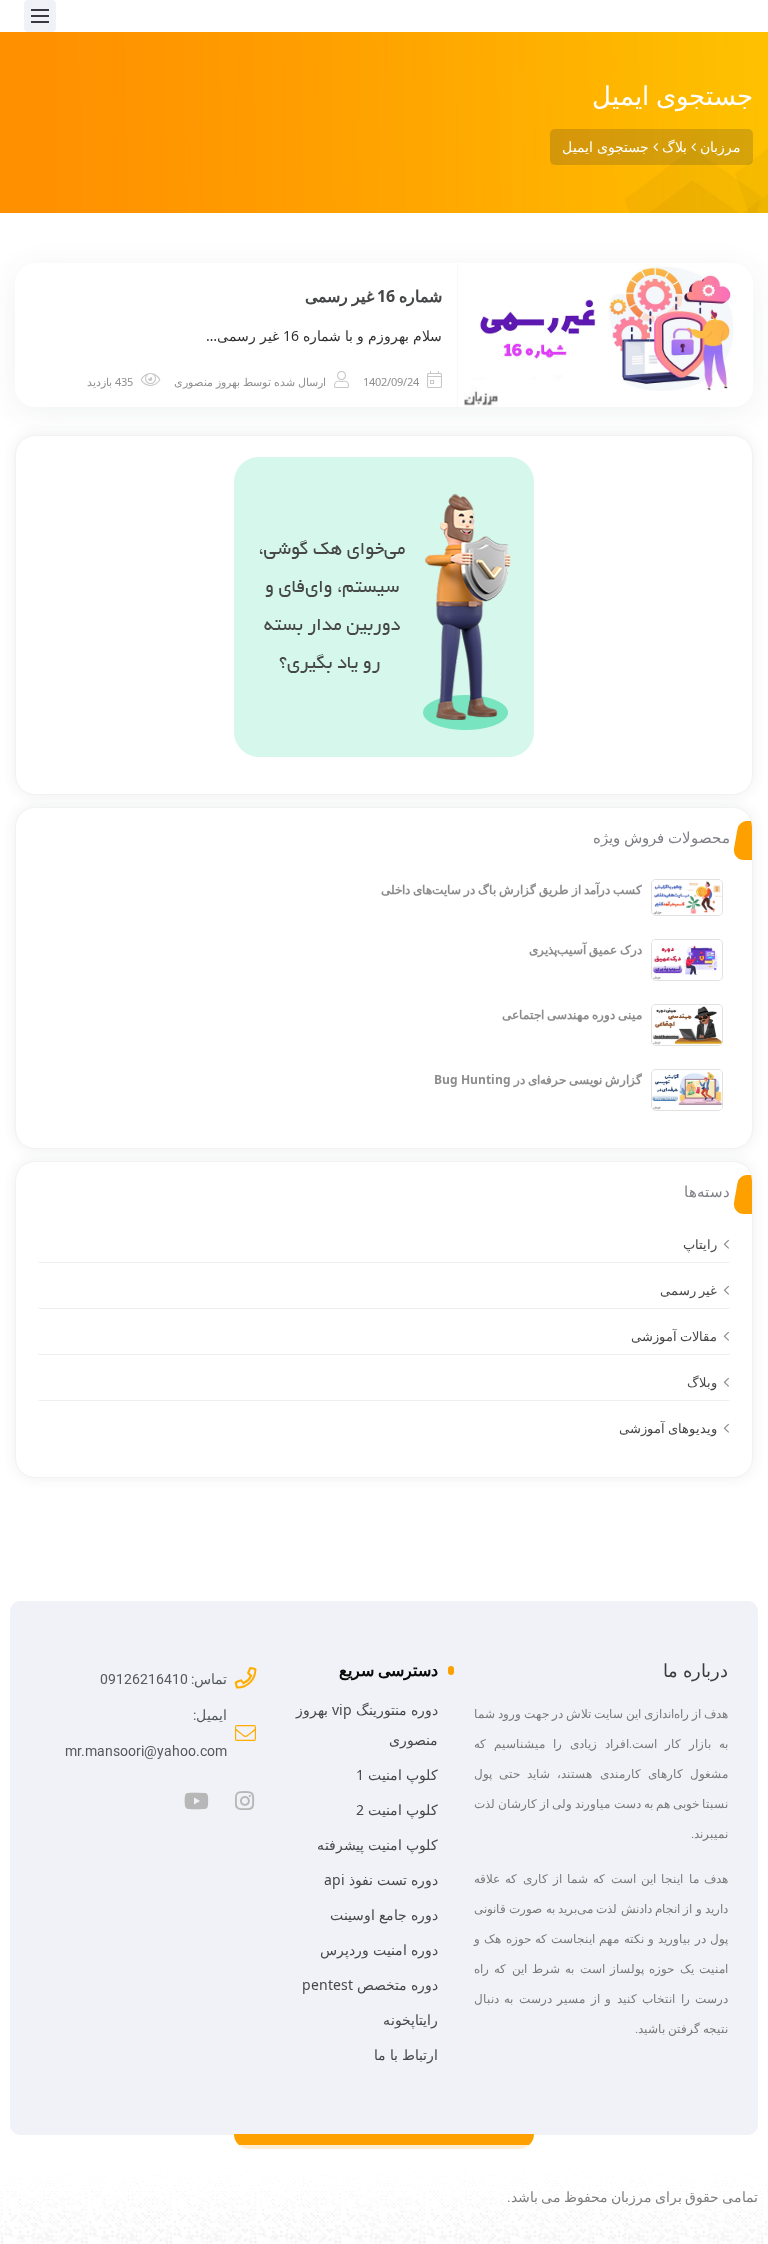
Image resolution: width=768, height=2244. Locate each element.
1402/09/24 (391, 381)
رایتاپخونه (410, 2019)
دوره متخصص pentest (370, 1984)
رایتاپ (700, 1244)
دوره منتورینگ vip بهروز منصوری (367, 1724)
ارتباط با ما (406, 2054)
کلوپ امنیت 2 (397, 1809)
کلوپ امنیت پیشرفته (377, 1844)
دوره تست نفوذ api (381, 1879)
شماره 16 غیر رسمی (373, 296)
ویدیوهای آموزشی (668, 1428)
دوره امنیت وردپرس (379, 1949)
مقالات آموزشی (674, 1336)
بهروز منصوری (207, 381)
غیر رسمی (688, 1290)
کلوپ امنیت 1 (397, 1774)
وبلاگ (702, 1382)
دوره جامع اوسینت (384, 1914)
